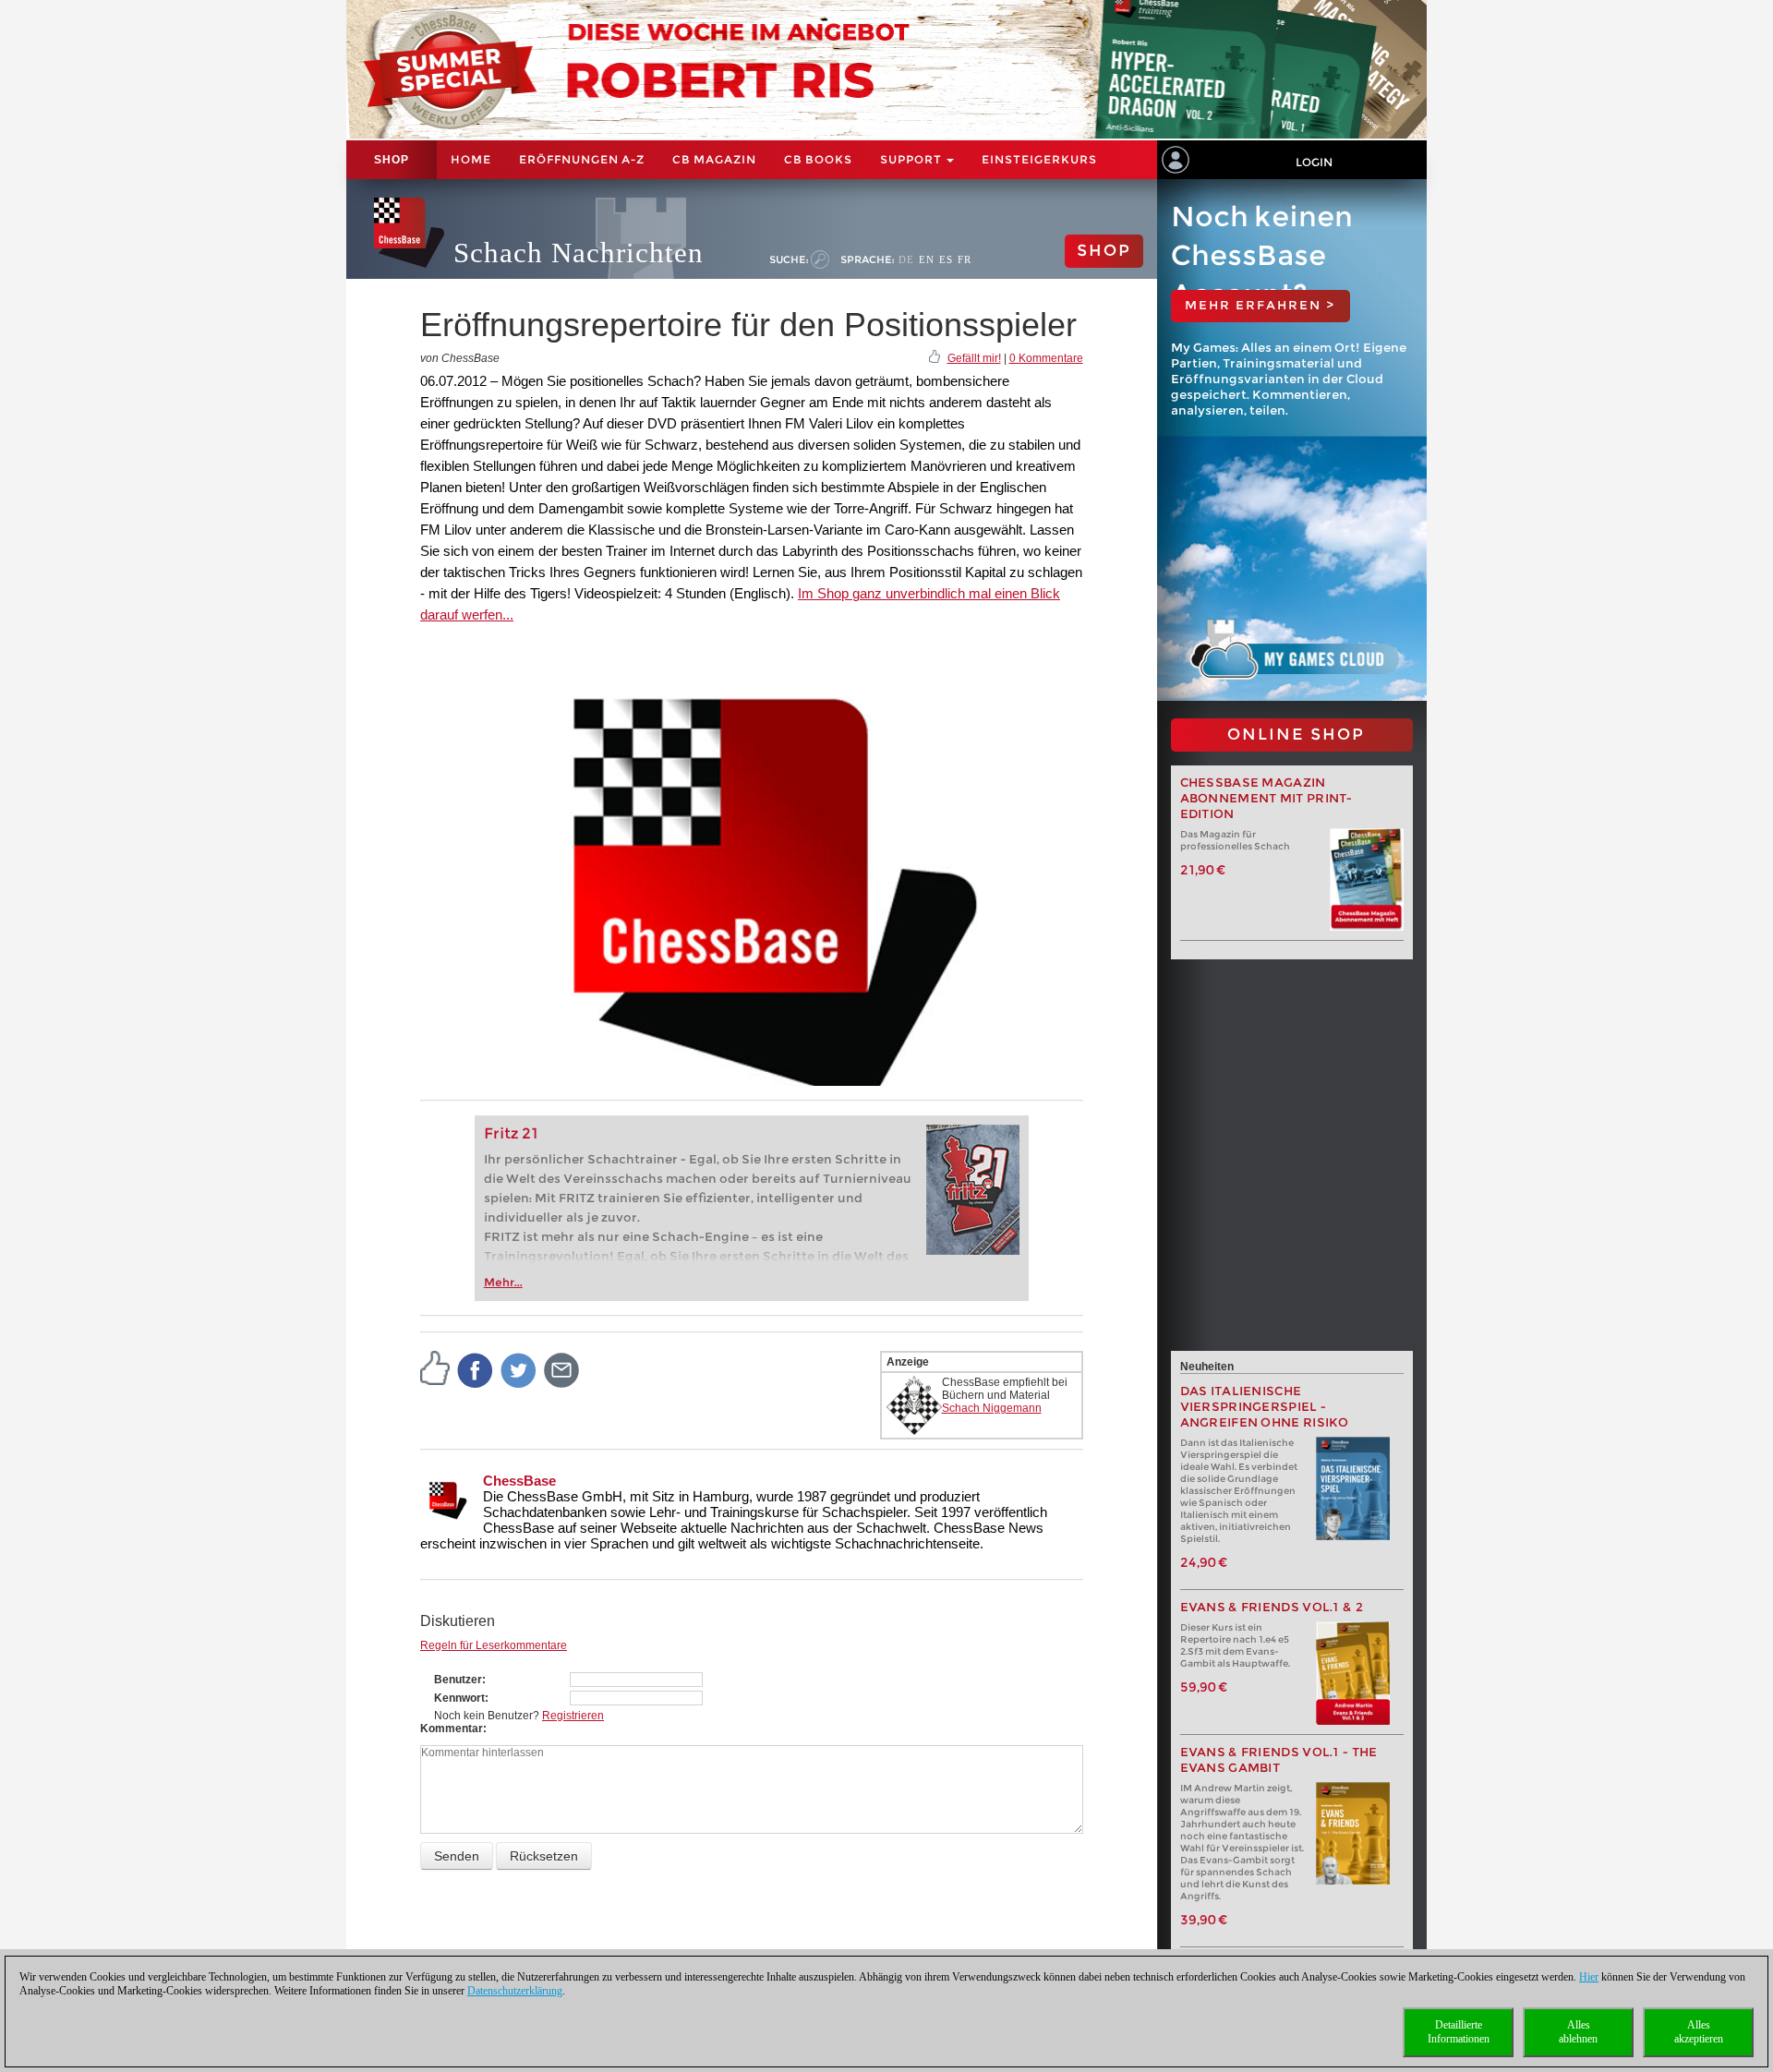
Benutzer (458, 1680)
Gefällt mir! (974, 358)
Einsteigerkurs (1039, 159)
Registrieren (573, 1716)
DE (906, 259)
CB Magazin (714, 159)
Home (471, 159)
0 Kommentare (1046, 358)
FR (965, 259)
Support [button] (912, 159)
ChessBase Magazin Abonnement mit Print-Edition (1266, 798)
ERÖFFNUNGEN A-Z (582, 159)
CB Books (818, 159)
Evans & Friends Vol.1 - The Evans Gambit (1279, 1760)
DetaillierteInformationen (1459, 2032)
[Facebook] (476, 1369)
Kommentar (452, 1729)
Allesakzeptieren (1699, 2032)
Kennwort (459, 1698)
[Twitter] (519, 1369)
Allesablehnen (1578, 2032)
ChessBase (519, 1481)
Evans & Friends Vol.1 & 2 (1272, 1607)
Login (1314, 162)
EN (927, 259)
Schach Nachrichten (579, 253)
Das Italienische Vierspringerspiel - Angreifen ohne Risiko (1265, 1407)
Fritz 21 (511, 1133)
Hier (1589, 1977)
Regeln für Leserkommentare (494, 1645)
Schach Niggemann (992, 1408)
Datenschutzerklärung (515, 1991)
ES (946, 259)
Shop (392, 160)
